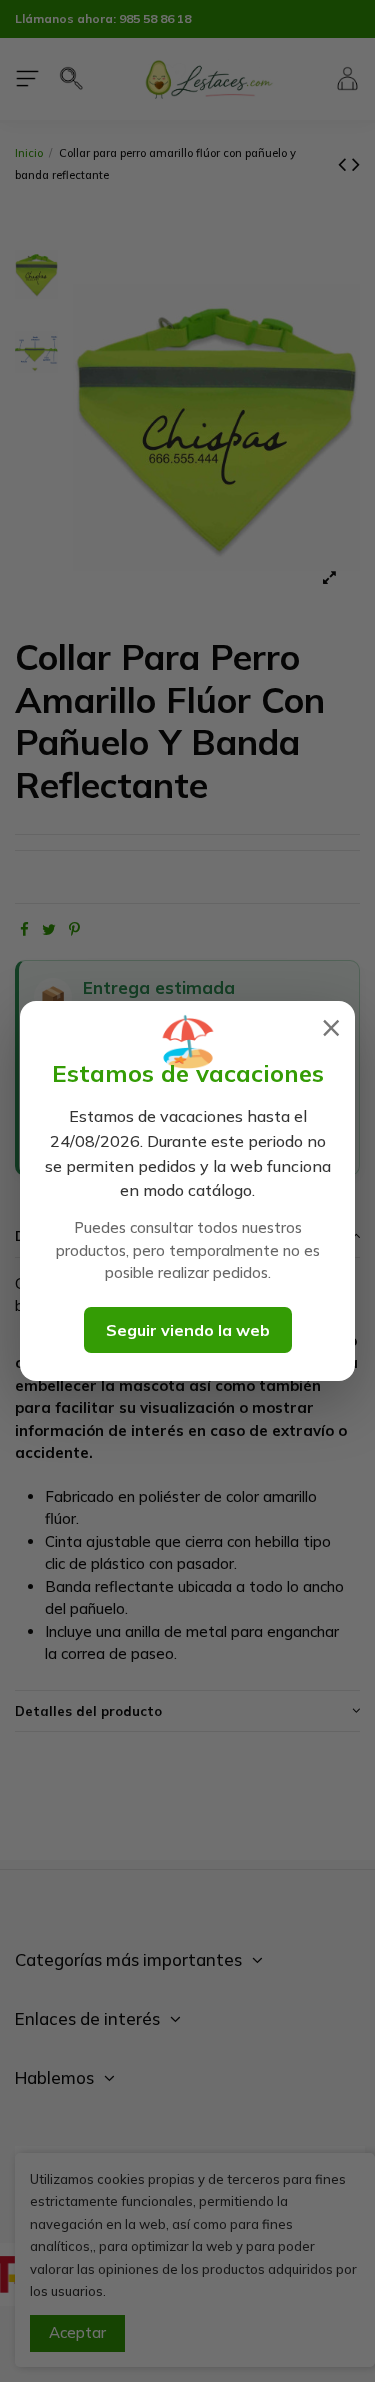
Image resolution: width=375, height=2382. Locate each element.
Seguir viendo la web (188, 1330)
